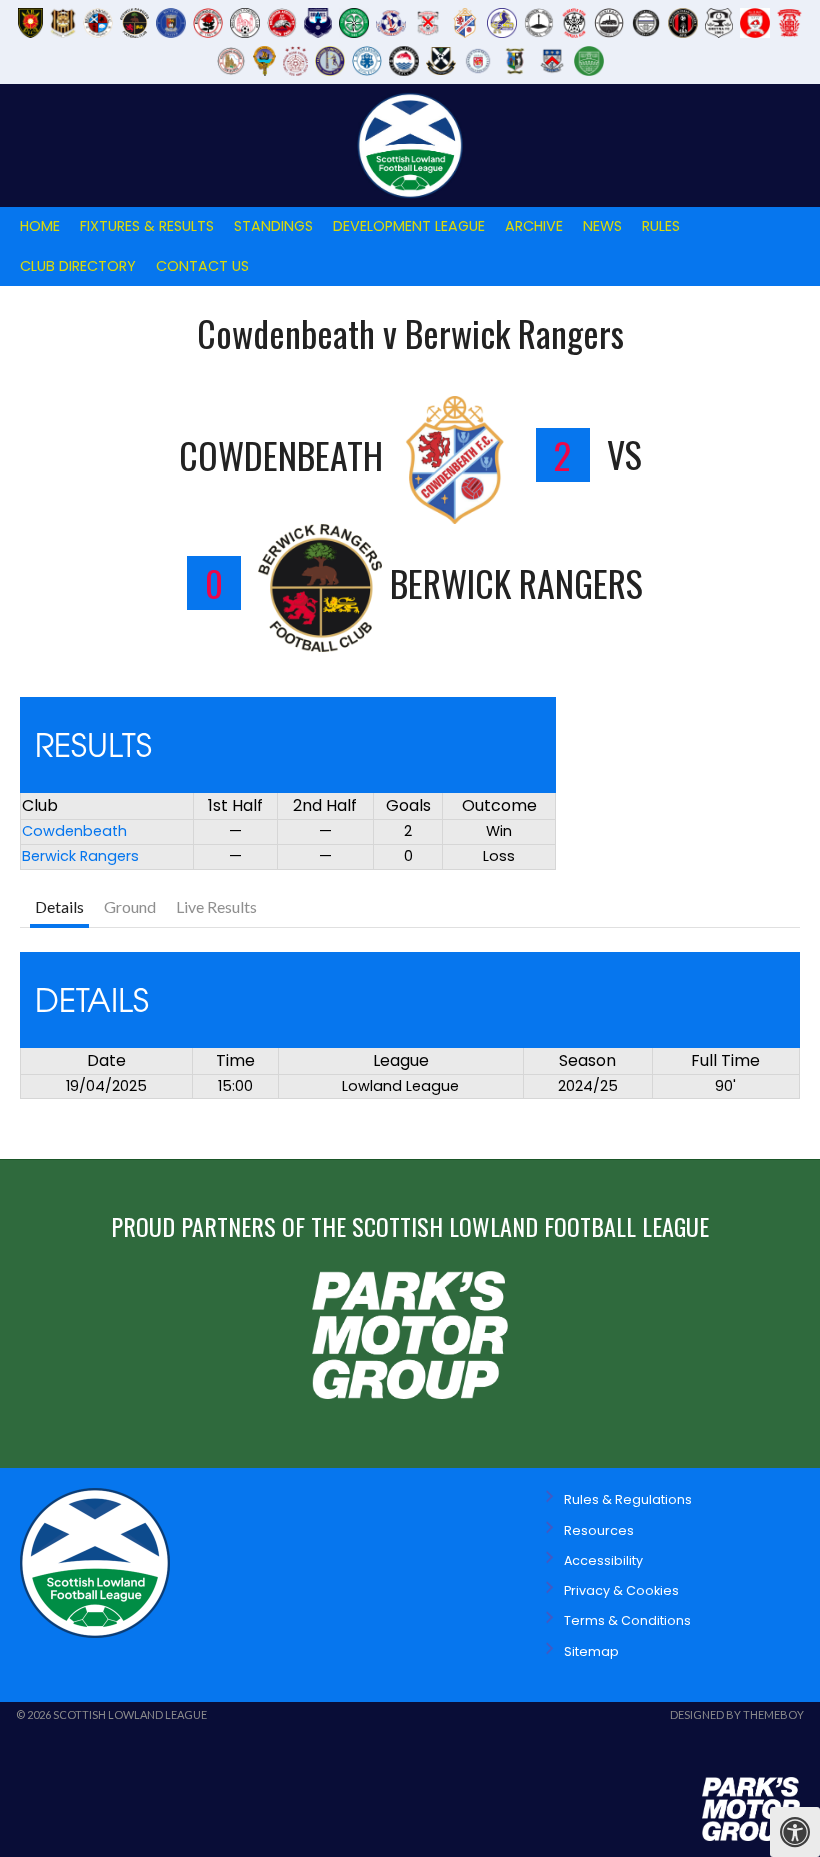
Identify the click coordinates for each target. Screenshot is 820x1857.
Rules (661, 226)
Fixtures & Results (147, 226)
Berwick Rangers (80, 856)
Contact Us (202, 266)
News (602, 226)
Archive (534, 226)
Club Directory (78, 266)
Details (59, 906)
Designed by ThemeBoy (737, 1714)
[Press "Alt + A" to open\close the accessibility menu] (795, 1832)
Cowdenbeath (74, 831)
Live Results (216, 906)
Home (40, 226)
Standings (273, 226)
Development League (409, 226)
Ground (130, 906)
